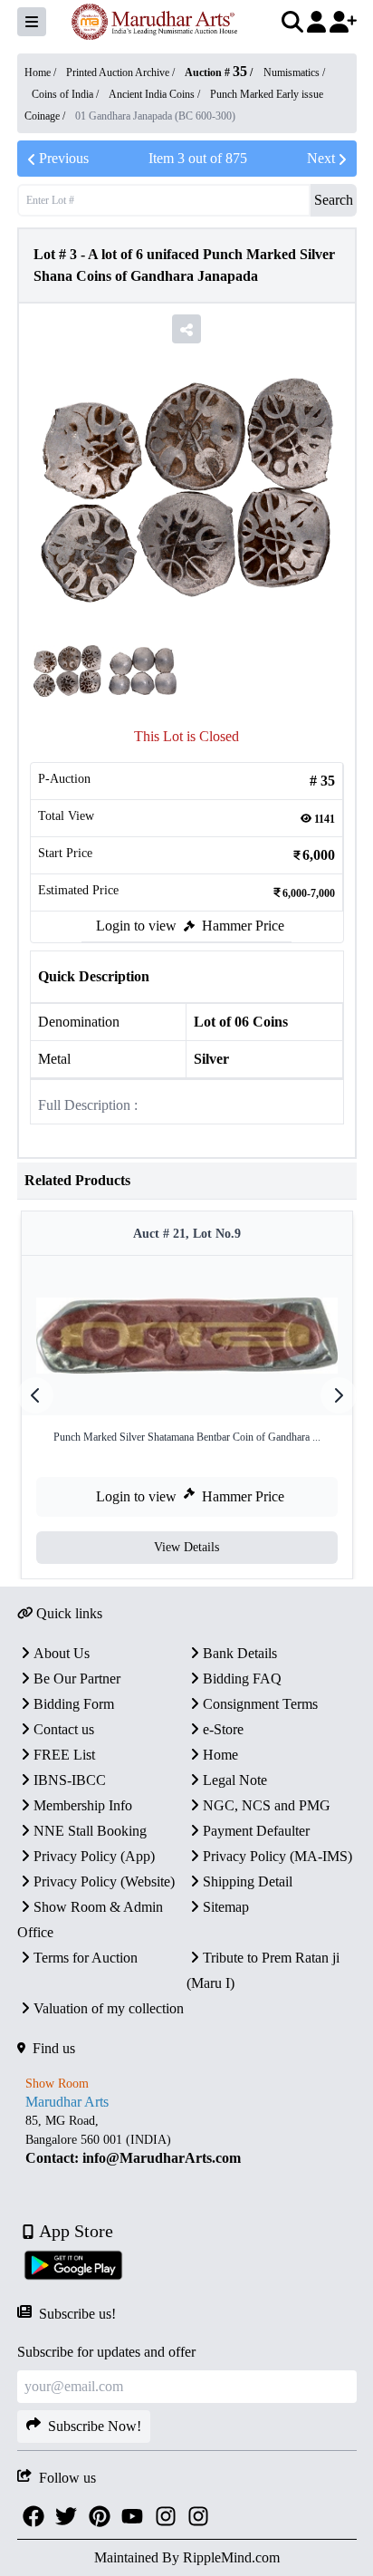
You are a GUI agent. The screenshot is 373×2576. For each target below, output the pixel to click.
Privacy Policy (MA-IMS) (277, 1856)
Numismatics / (294, 72)
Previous (64, 158)
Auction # (216, 72)
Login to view (136, 926)
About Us (62, 1653)
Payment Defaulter (256, 1831)
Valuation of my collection (109, 2008)
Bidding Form (74, 1704)
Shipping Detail (248, 1881)
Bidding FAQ (242, 1679)
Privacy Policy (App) (94, 1856)
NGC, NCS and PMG (267, 1805)
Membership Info (83, 1805)
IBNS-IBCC (70, 1780)
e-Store (223, 1729)
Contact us (64, 1729)
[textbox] (187, 2140)
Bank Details (240, 1653)
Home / (42, 72)
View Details (186, 1547)
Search (334, 200)
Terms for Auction (86, 1958)
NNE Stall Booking (90, 1831)
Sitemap (226, 1907)
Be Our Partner (77, 1679)
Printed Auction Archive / (122, 72)
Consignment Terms (260, 1704)
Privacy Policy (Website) (104, 1881)
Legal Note (235, 1780)
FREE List (64, 1755)
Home (220, 1755)
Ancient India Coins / (156, 94)
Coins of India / (67, 94)
